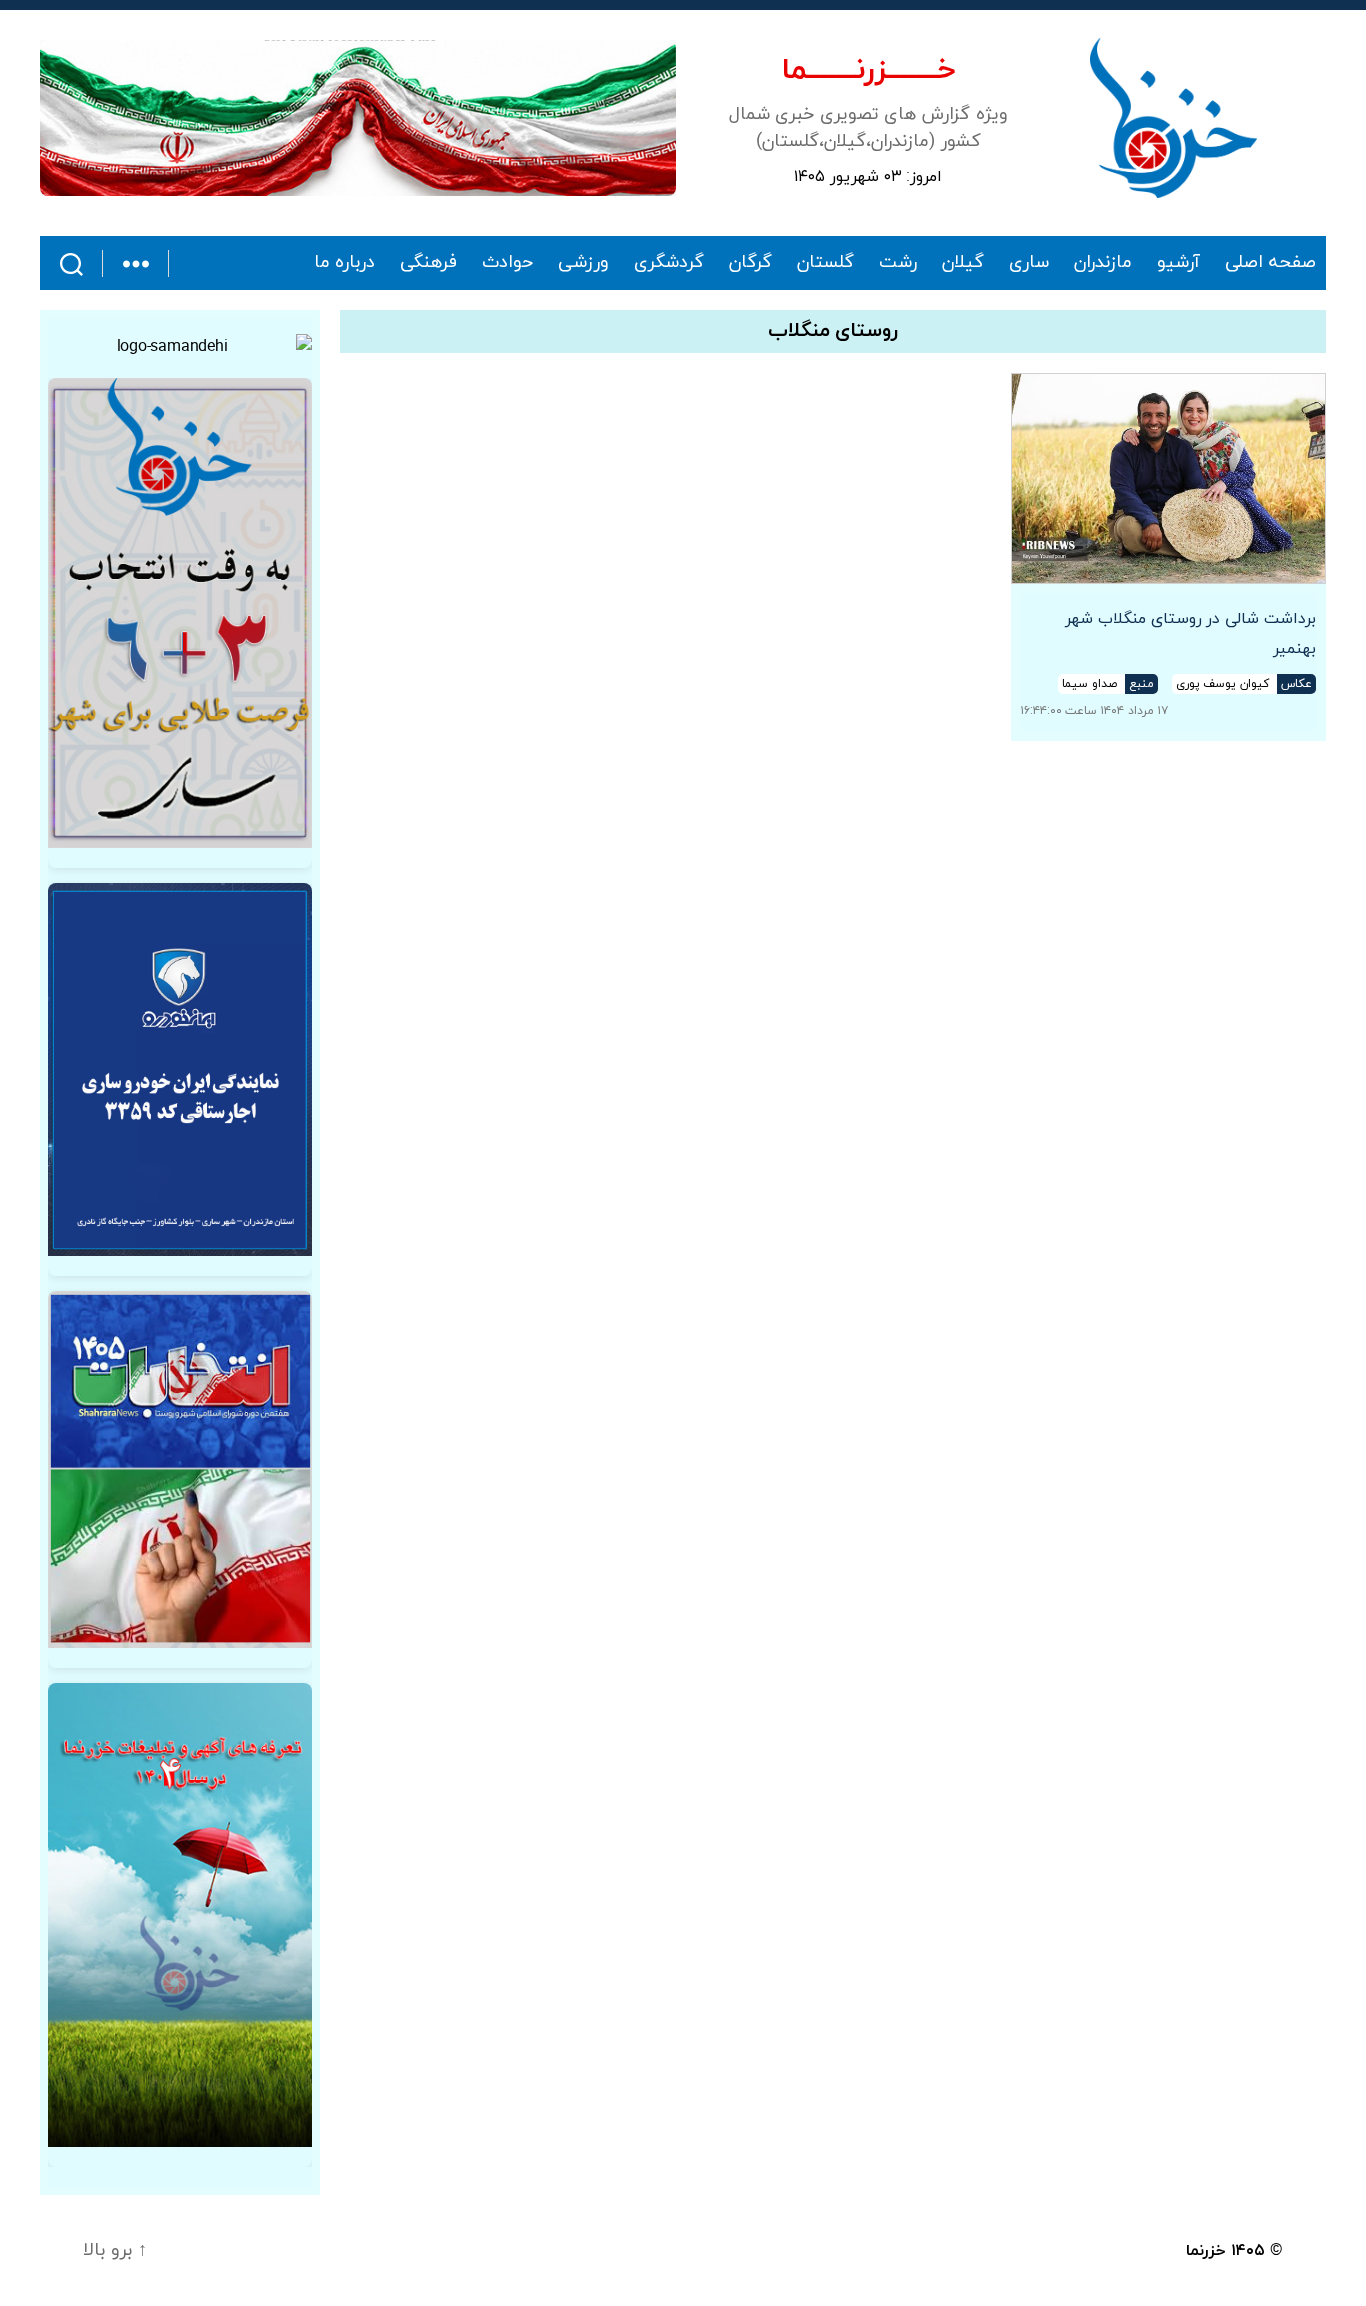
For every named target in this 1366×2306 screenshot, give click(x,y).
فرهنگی (428, 263)
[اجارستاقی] (180, 1069)
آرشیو (1178, 263)
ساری (1029, 263)
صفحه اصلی (1270, 263)
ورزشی (583, 263)
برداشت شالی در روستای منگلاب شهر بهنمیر (1190, 634)
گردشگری (669, 263)
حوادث (507, 263)
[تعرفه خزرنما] (180, 1915)
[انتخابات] (180, 613)
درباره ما (345, 263)
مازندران (1103, 263)
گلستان (825, 263)
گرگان (750, 263)
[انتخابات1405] (180, 1469)
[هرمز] (358, 118)
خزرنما (1206, 2251)
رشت (898, 263)
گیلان (963, 263)
